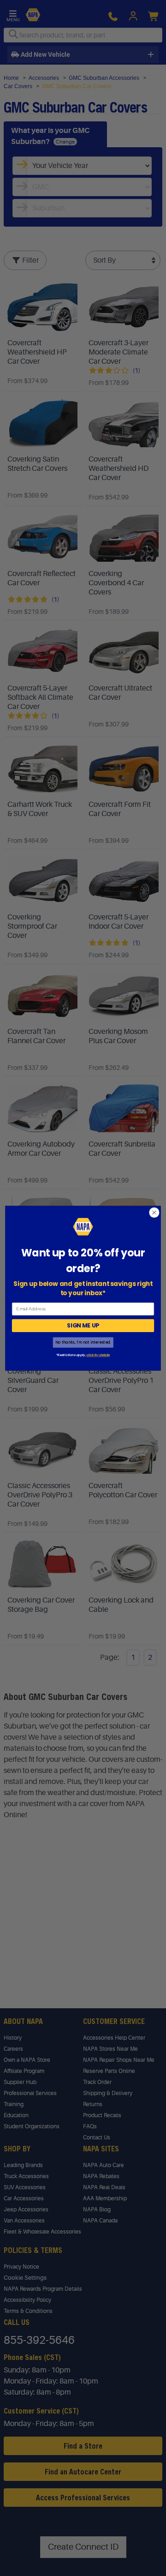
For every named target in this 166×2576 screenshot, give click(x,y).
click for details (98, 1355)
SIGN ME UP (83, 1325)
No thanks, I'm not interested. (83, 1342)
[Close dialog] (154, 1213)
